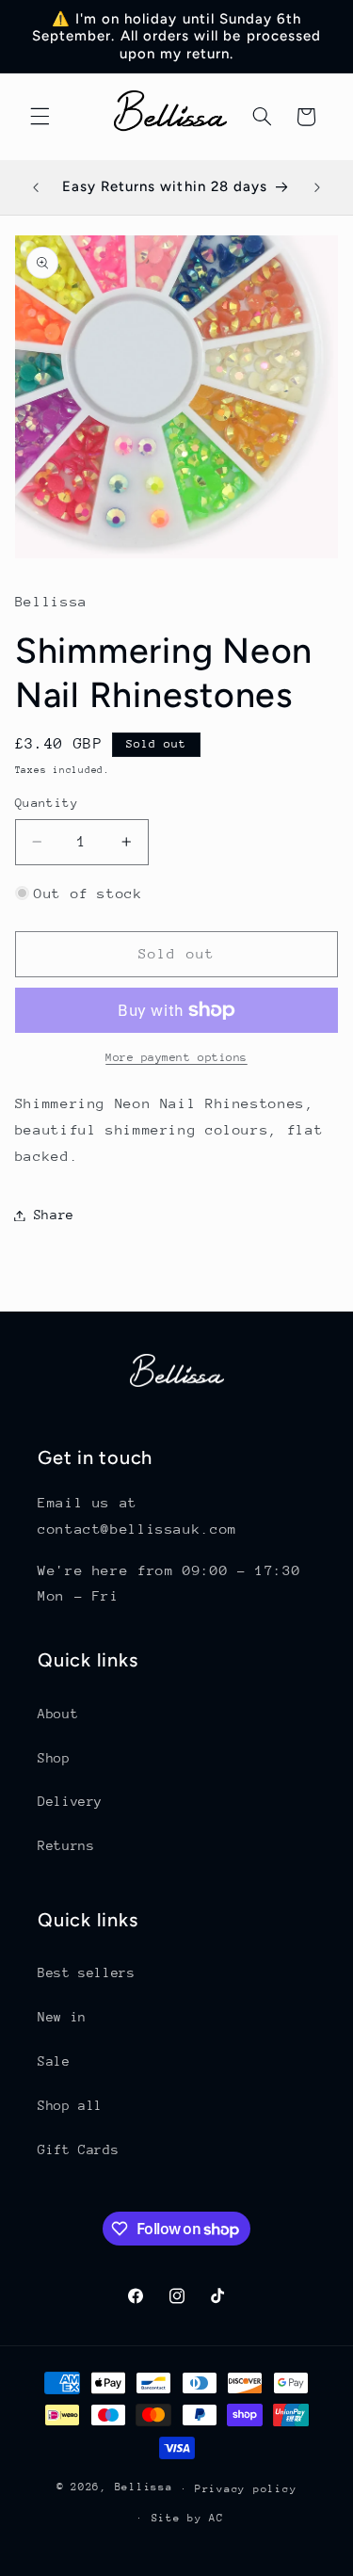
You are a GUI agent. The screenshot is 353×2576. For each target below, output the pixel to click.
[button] (40, 117)
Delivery (70, 1801)
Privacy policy (246, 2489)
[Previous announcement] (36, 187)
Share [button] (54, 1215)
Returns (66, 1845)
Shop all (70, 2105)
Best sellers (87, 1972)
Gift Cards (78, 2149)
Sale (54, 2061)
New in (62, 2017)
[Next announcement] (317, 187)
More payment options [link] (176, 1057)
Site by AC (188, 2518)
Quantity (47, 803)
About (58, 1714)
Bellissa (144, 2488)
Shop (54, 1758)
